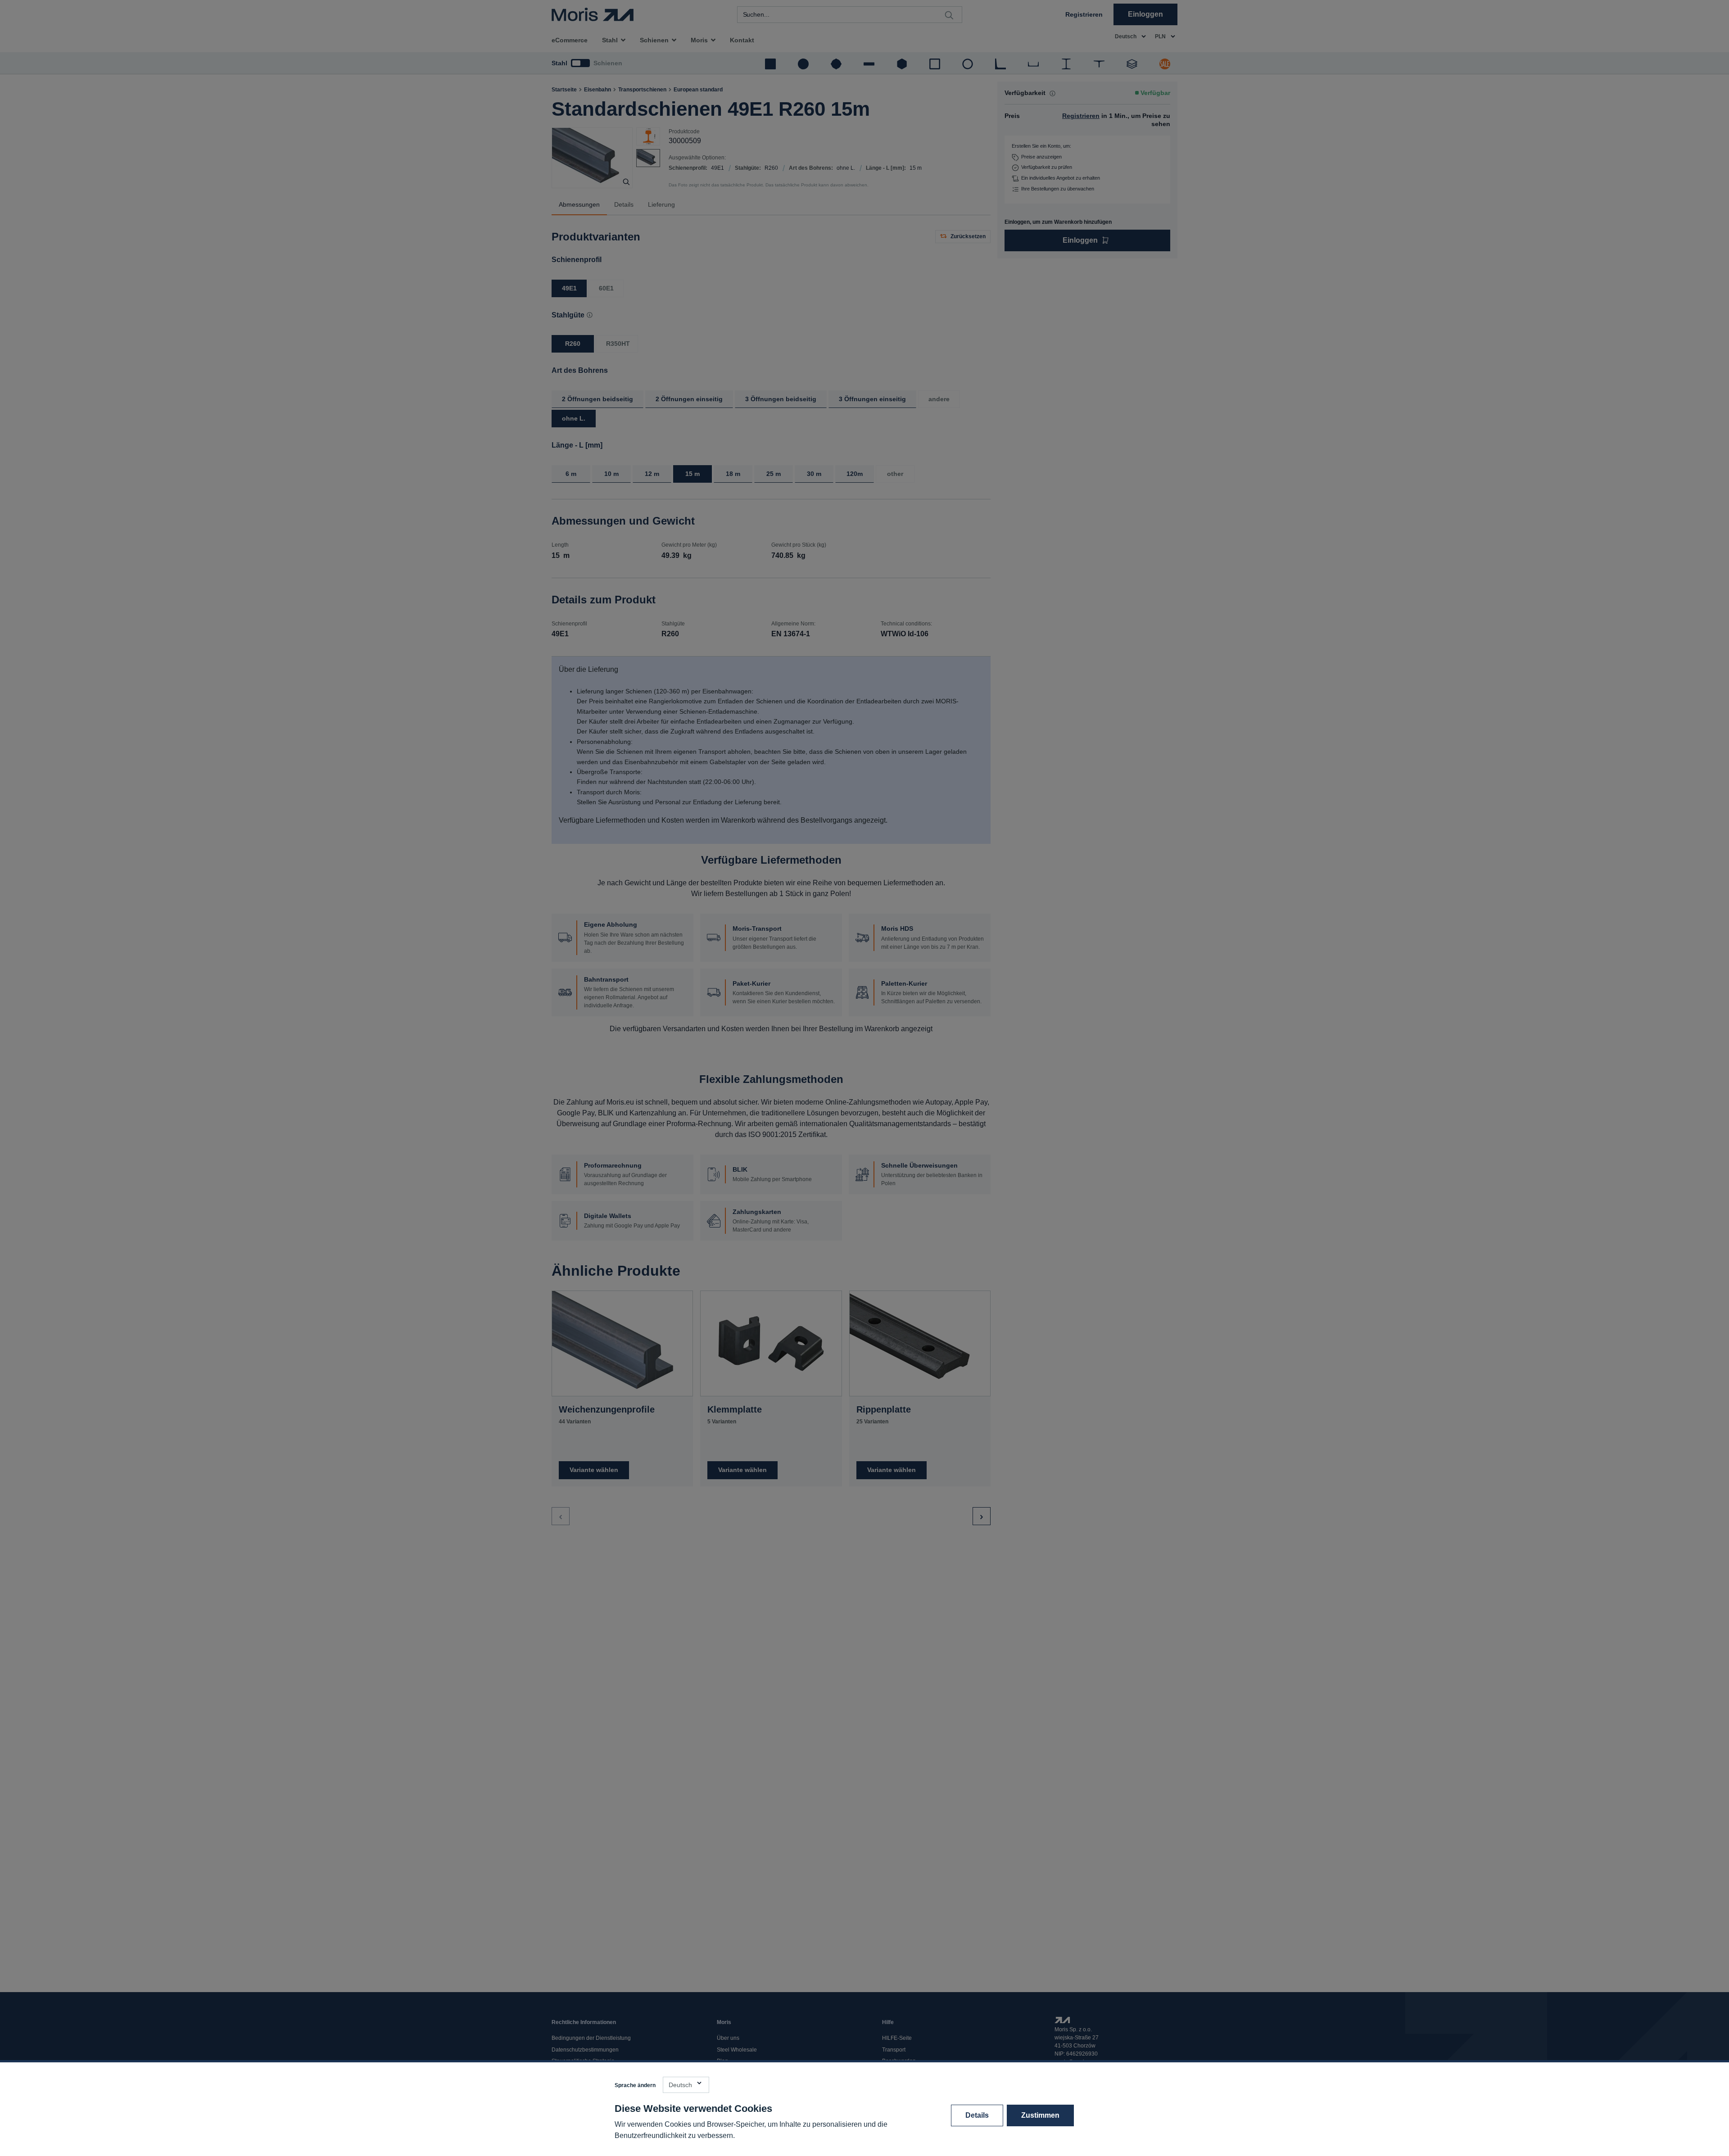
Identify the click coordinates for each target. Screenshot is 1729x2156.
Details (977, 2115)
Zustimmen (1040, 2115)
